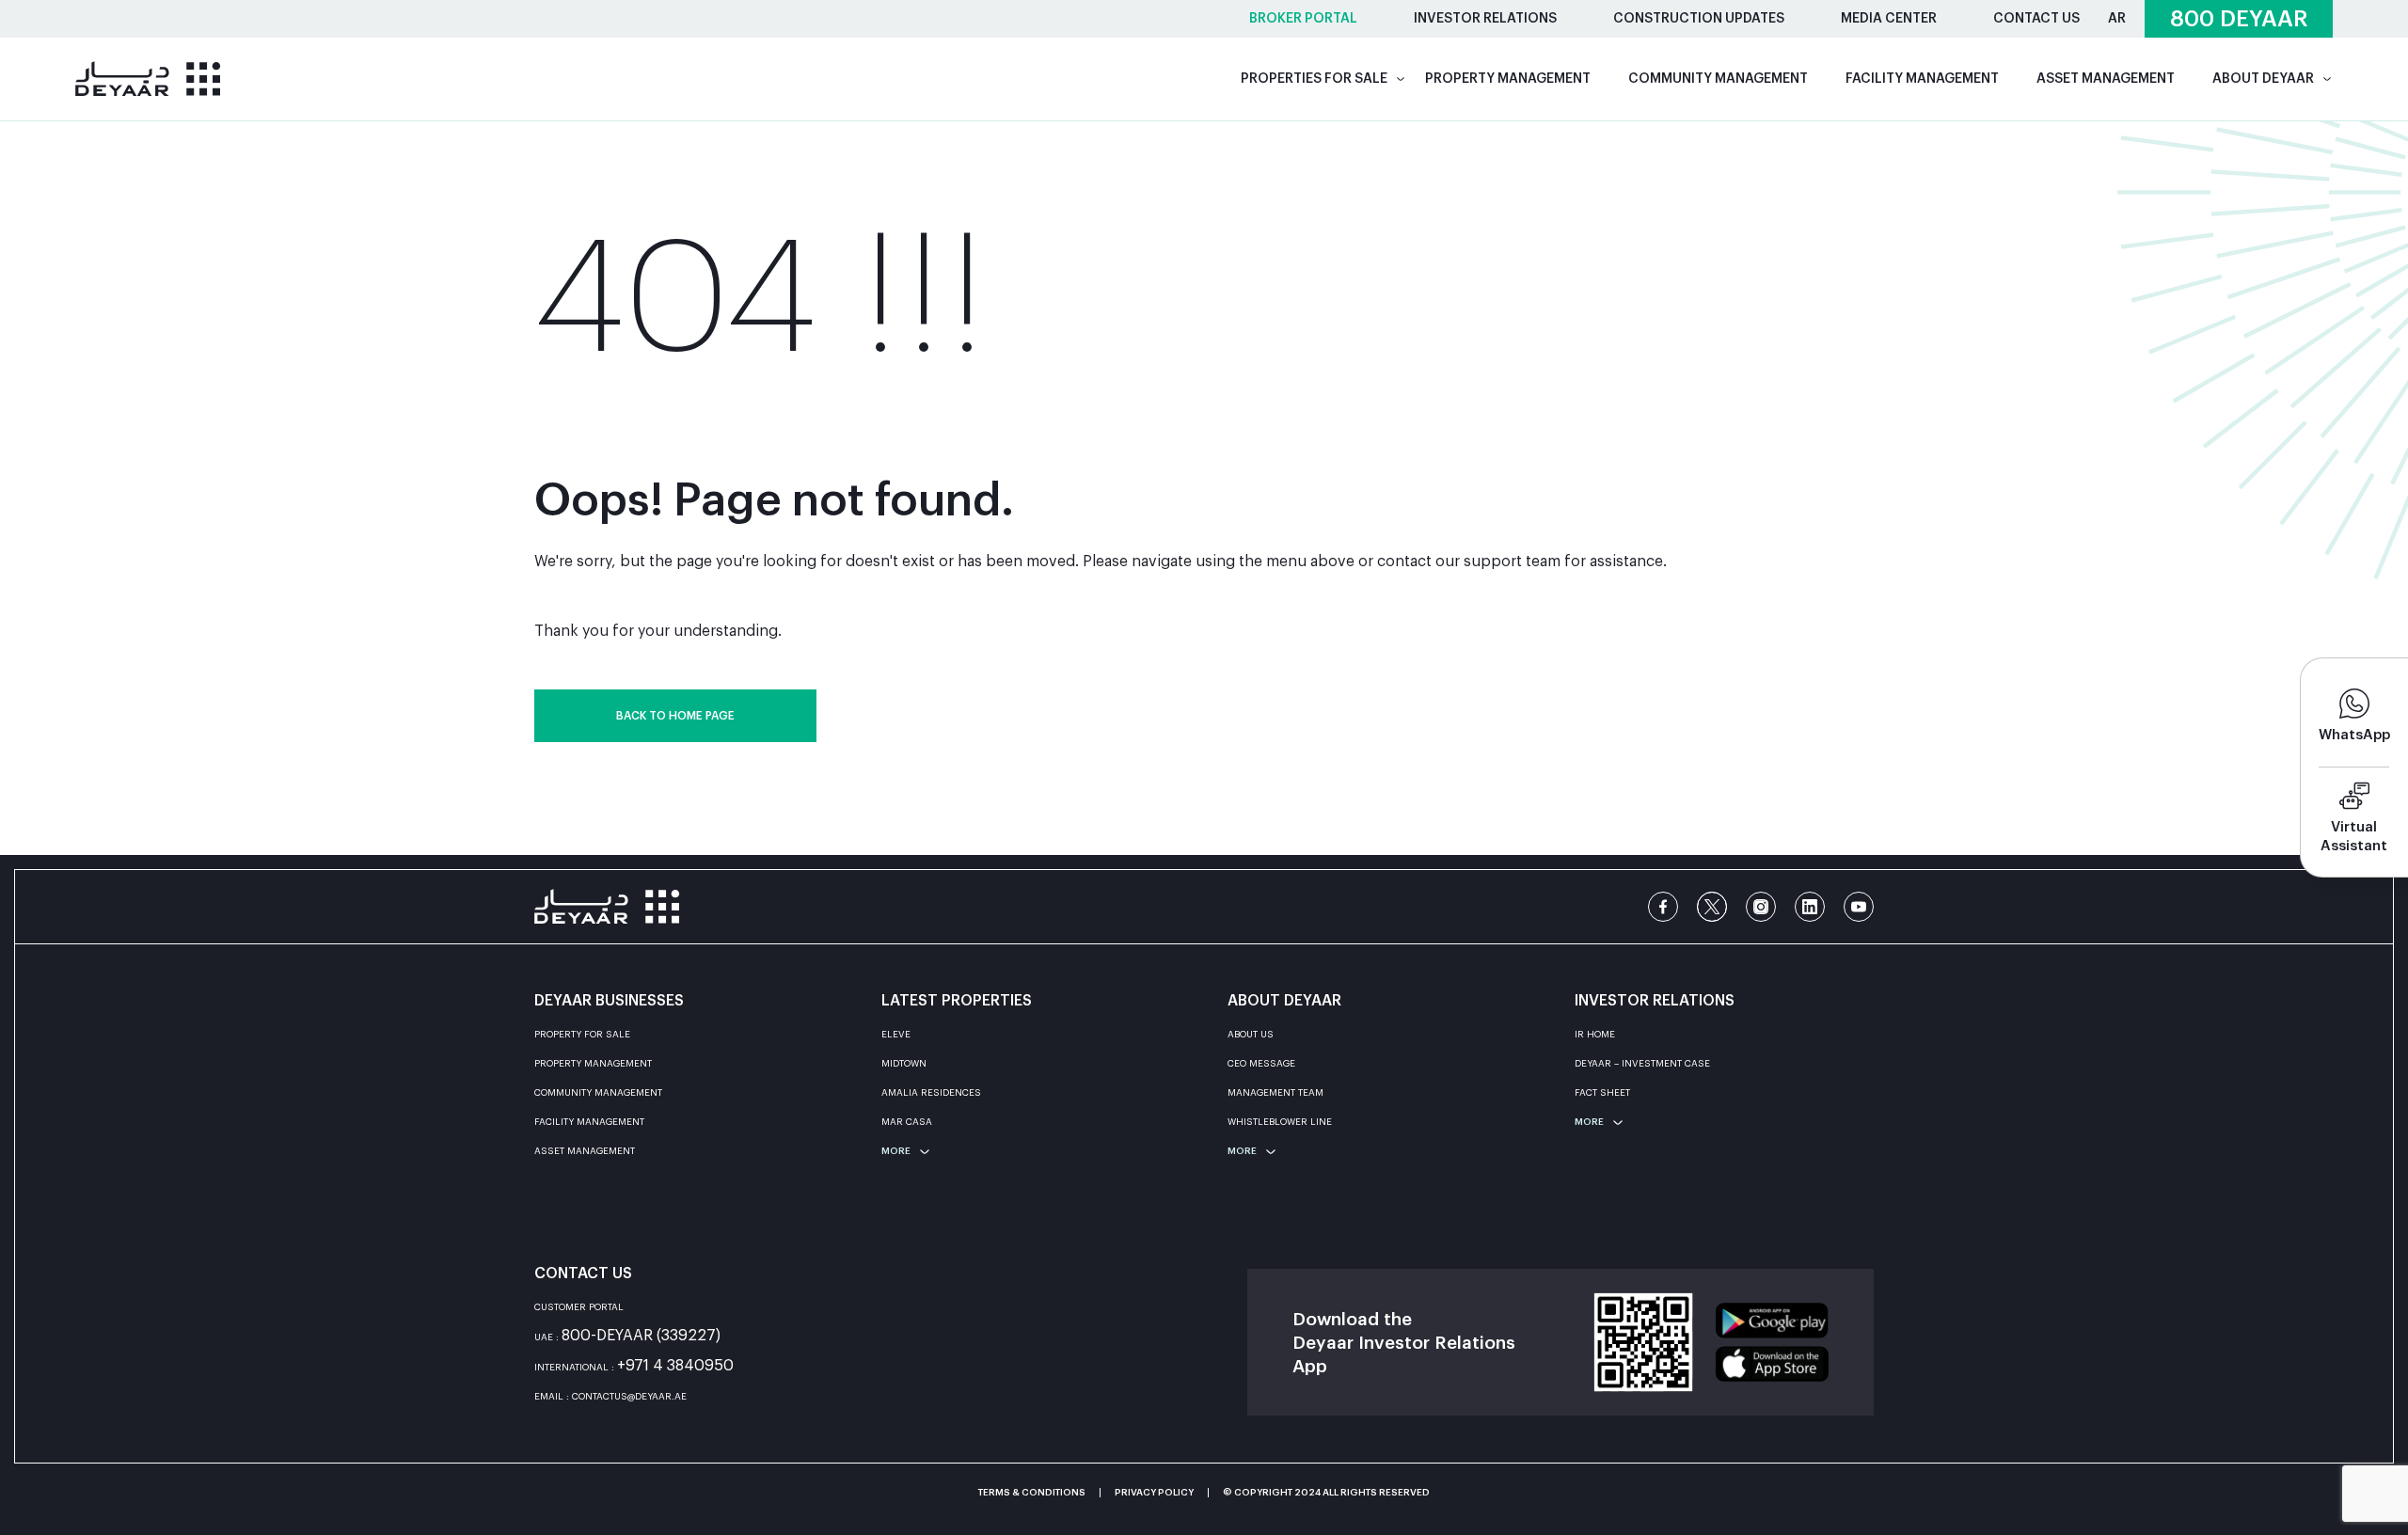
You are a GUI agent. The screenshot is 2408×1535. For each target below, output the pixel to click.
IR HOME (1595, 1035)
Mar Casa (907, 1122)
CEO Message (1261, 1064)
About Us (1251, 1035)
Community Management (1718, 79)
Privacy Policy (1154, 1493)
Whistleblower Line (1280, 1122)
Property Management (1508, 79)
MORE (896, 1151)
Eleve (896, 1035)
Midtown (904, 1064)
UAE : (627, 1338)
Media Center (1889, 19)
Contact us (2036, 19)
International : (634, 1368)
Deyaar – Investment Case (1642, 1064)
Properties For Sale (1314, 79)
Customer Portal (579, 1307)
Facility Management (1922, 79)
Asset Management (2106, 79)
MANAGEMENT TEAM (1275, 1093)
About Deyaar (2263, 79)
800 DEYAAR (2239, 19)
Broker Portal (1303, 19)
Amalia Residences (931, 1093)
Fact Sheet (1602, 1093)
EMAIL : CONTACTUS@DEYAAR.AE (610, 1397)
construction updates (1699, 19)
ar (2117, 19)
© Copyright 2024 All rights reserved (1326, 1493)
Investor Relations (1485, 19)
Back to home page (675, 716)
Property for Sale (582, 1035)
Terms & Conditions (1032, 1493)
